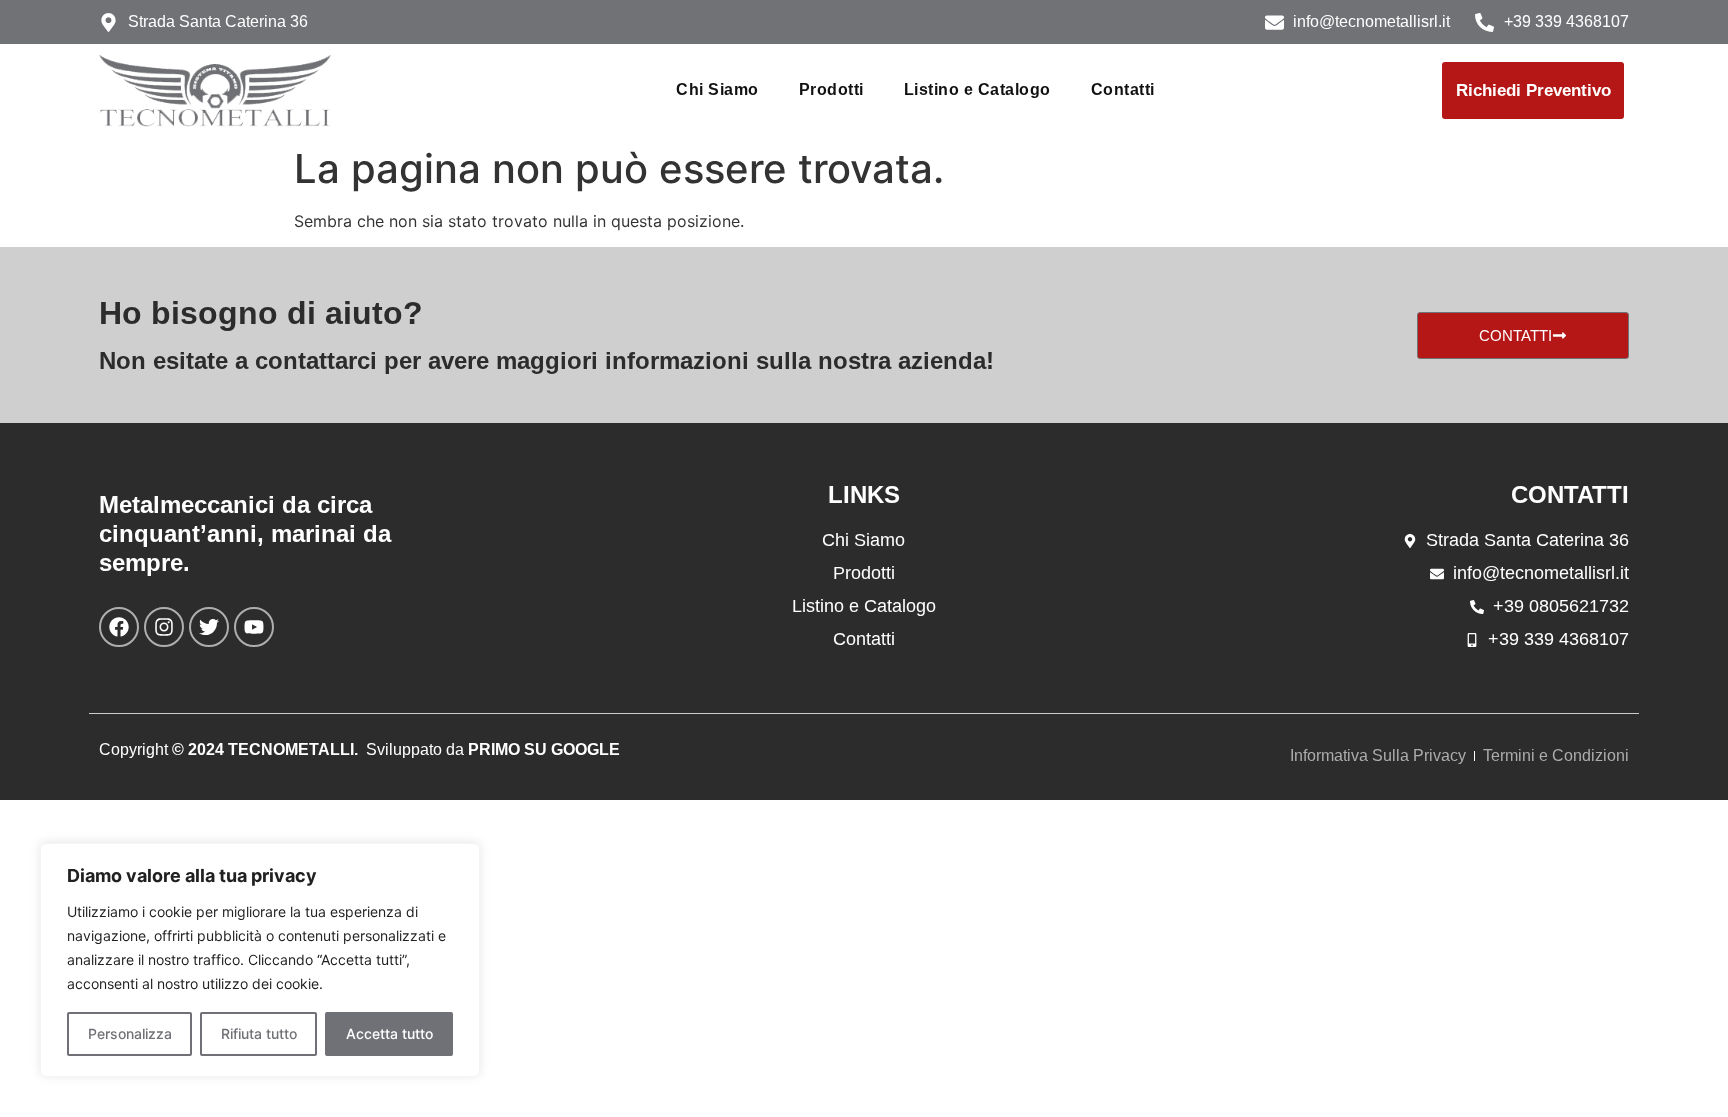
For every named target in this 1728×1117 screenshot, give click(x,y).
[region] (260, 960)
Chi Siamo (717, 89)
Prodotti (831, 89)
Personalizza (130, 1033)
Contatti (1123, 89)
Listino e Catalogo (977, 89)
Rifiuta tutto (259, 1033)
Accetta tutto (389, 1033)
